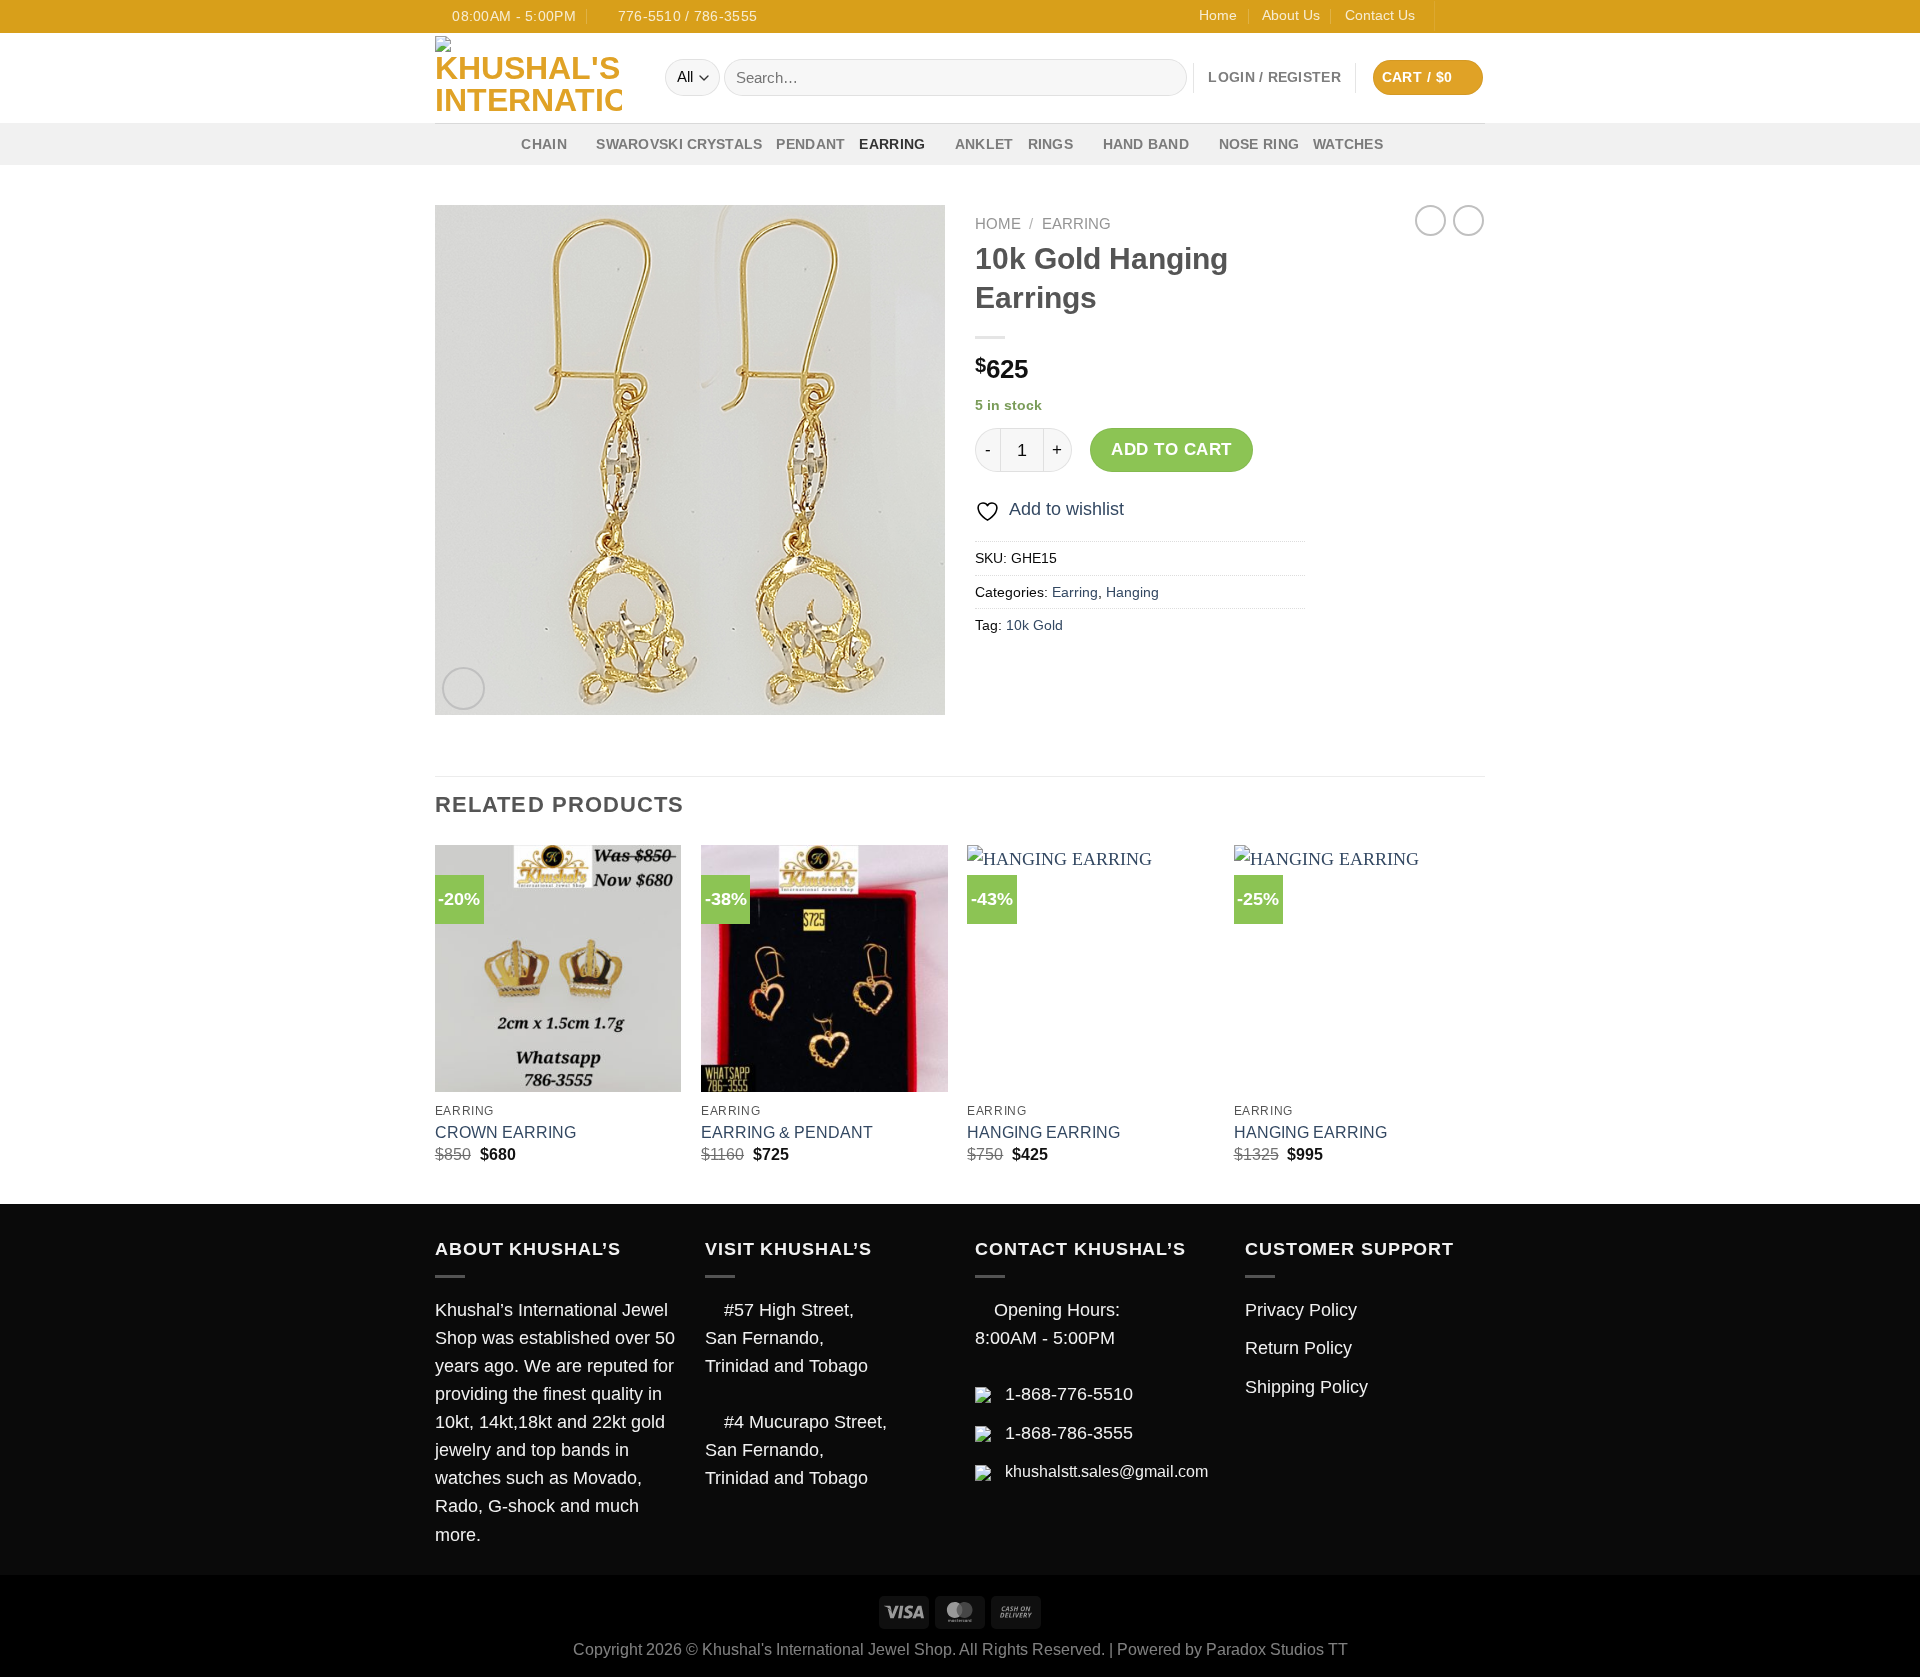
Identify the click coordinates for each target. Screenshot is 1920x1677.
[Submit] (1165, 77)
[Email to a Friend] (1074, 674)
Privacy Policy (1301, 1310)
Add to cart (1171, 449)
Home (1218, 15)
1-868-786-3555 (1069, 1433)
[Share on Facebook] (995, 674)
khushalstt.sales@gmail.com (1106, 1471)
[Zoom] (463, 688)
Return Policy (1298, 1348)
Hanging (1132, 592)
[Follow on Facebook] (1453, 16)
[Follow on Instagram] (1474, 16)
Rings (1050, 144)
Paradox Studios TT (1277, 1649)
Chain (543, 144)
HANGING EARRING (1043, 1132)
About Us (1291, 15)
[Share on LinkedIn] (1154, 674)
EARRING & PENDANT (787, 1132)
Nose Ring (1259, 144)
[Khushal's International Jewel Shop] (535, 78)
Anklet (984, 144)
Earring (892, 144)
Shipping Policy (1306, 1387)
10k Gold (1034, 625)
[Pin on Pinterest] (1114, 674)
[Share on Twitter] (1034, 674)
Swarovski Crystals (679, 144)
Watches (1348, 144)
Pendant (810, 144)
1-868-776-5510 (1069, 1394)
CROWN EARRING (505, 1132)
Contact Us (1380, 15)
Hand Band (1146, 144)
